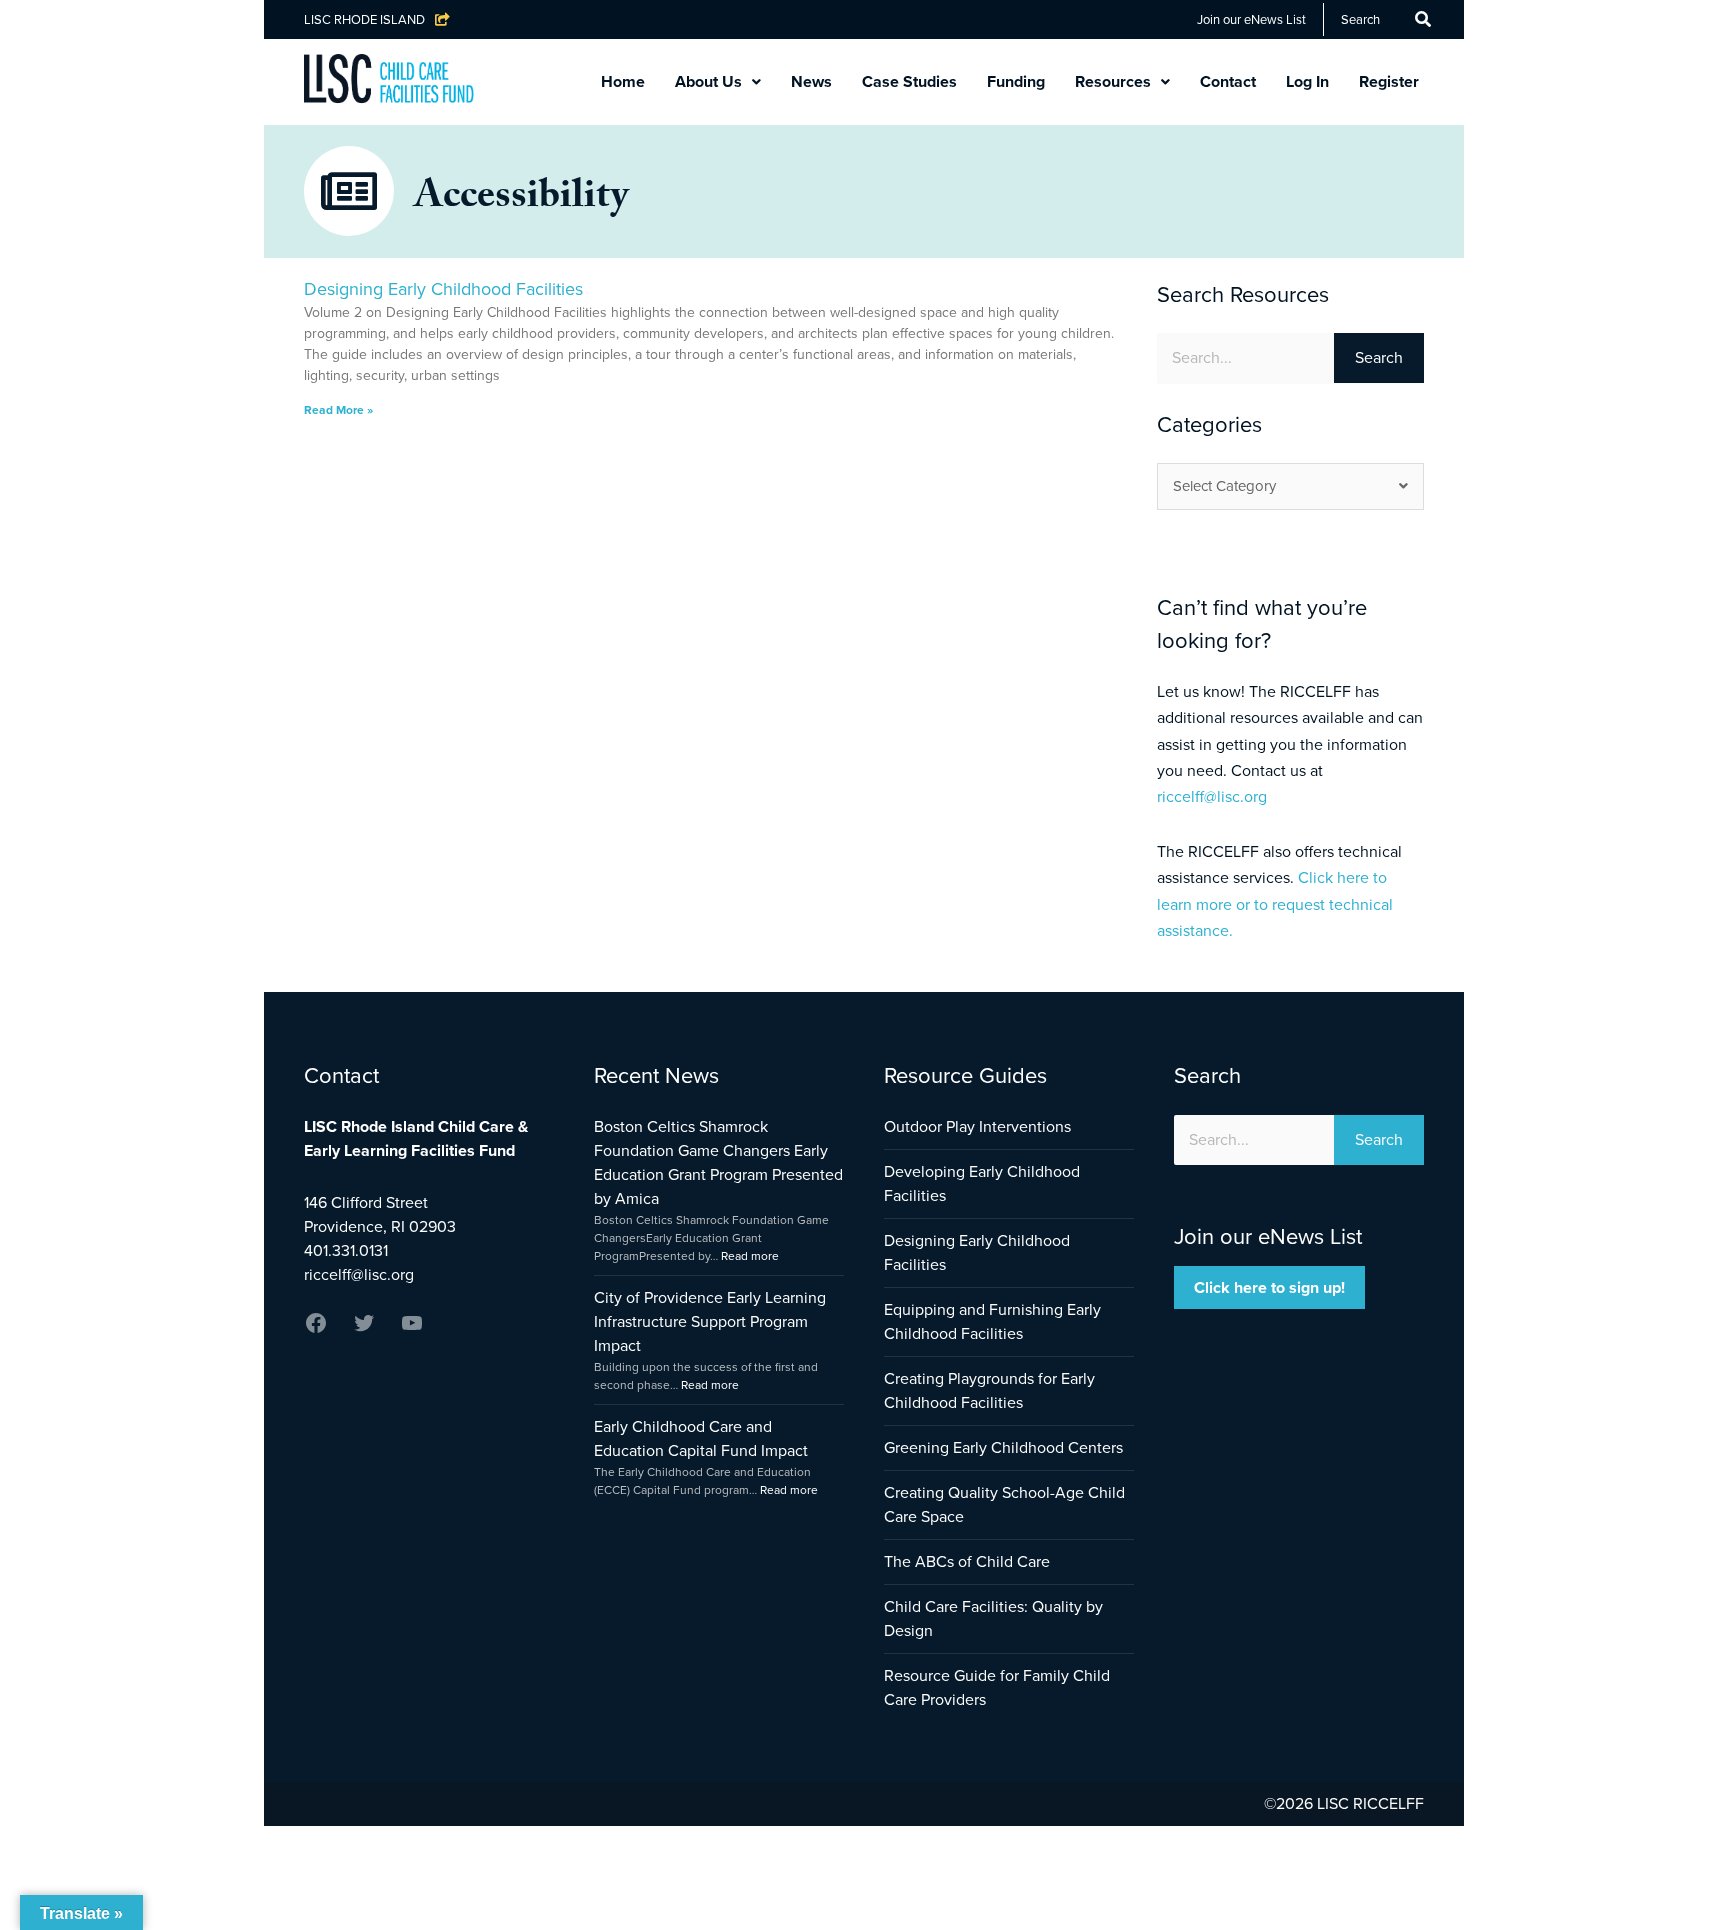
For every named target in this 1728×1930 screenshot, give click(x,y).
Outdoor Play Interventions (977, 1126)
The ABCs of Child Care (967, 1561)
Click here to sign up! (1269, 1287)
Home (623, 81)
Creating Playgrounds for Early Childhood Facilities (989, 1390)
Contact (1228, 81)
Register (1389, 81)
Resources (1113, 81)
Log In (1307, 81)
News (811, 81)
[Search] (1423, 20)
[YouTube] (412, 1329)
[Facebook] (316, 1329)
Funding (1016, 81)
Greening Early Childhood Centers (1003, 1447)
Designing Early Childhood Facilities (443, 289)
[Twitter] (364, 1329)
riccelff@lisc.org (1212, 796)
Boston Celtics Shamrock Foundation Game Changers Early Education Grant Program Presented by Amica (718, 1162)
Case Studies (909, 81)
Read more (750, 1256)
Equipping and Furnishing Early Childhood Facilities (992, 1321)
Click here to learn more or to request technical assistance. (1275, 904)
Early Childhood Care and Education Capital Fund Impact (701, 1438)
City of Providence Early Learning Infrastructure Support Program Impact (710, 1321)
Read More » (338, 410)
